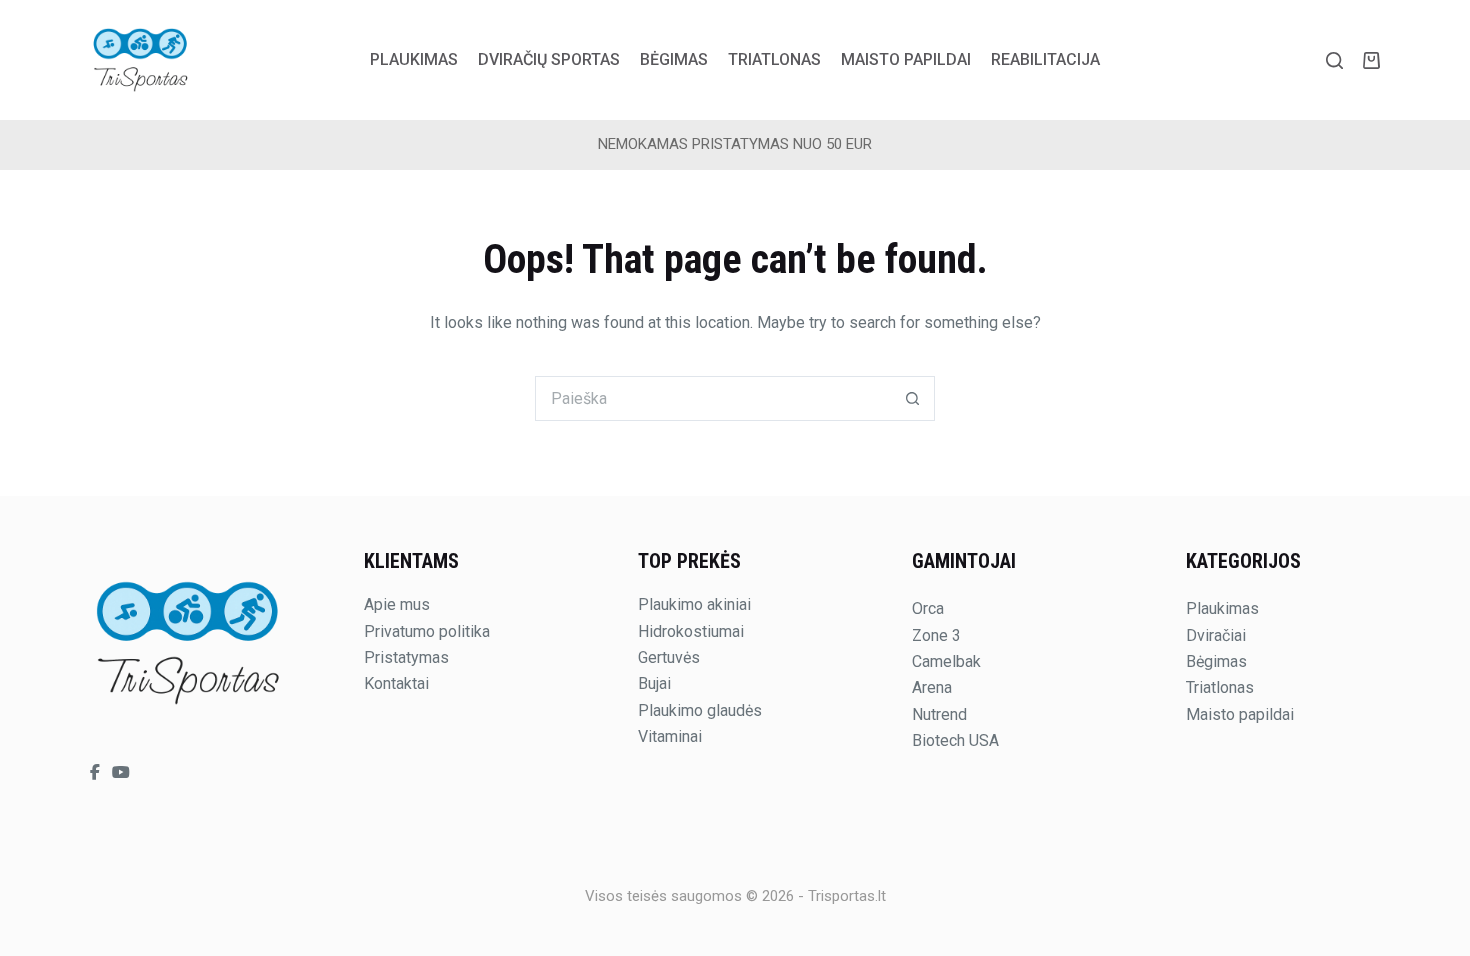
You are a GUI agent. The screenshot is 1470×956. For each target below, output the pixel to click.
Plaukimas (414, 59)
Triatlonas (774, 59)
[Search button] (912, 398)
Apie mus (397, 604)
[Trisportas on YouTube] (121, 772)
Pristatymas (406, 657)
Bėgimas (674, 59)
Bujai (654, 683)
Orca (928, 608)
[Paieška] (1334, 60)
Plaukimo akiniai (694, 604)
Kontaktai (396, 683)
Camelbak (946, 661)
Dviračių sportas (549, 59)
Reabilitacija (1045, 59)
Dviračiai (1216, 635)
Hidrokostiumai (691, 631)
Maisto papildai (906, 59)
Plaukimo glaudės (700, 710)
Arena (932, 687)
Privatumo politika (427, 631)
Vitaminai (670, 736)
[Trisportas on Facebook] (97, 772)
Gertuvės (669, 657)
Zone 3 (936, 635)
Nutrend (939, 714)
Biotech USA (955, 740)
